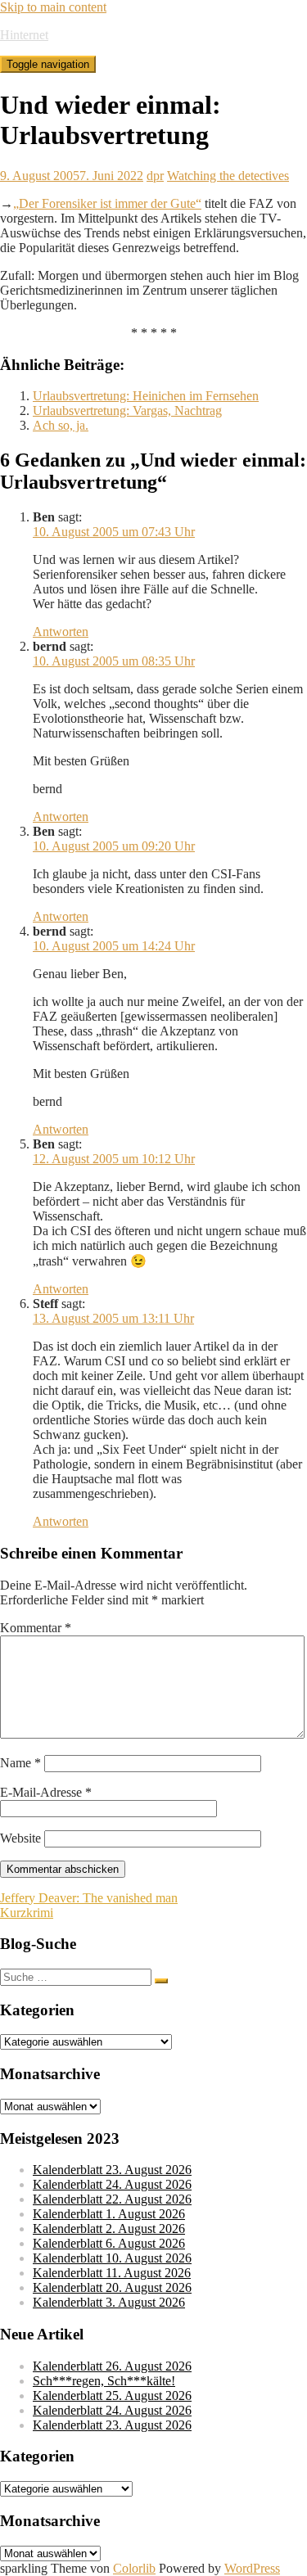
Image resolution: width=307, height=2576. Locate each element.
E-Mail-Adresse (46, 1792)
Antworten (61, 632)
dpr (155, 176)
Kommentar (36, 1628)
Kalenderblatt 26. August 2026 (112, 2366)
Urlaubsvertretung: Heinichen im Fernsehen (146, 396)
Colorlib (134, 2568)
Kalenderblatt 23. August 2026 (112, 2170)
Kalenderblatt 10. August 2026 (112, 2258)
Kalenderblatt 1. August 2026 (109, 2214)
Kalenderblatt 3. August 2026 (109, 2302)
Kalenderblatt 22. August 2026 (112, 2199)
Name (20, 1763)
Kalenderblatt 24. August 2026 (112, 2184)
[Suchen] (161, 1981)
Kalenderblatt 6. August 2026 (109, 2243)
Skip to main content (53, 7)
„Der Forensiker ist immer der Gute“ (107, 203)
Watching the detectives (228, 176)
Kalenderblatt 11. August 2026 (112, 2273)
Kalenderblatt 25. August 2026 (112, 2396)
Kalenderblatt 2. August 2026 (109, 2229)
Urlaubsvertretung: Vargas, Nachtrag (127, 411)
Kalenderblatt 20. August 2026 (112, 2287)
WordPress (252, 2568)
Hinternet (24, 35)
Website (20, 1838)
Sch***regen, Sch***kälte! (104, 2381)
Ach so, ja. (61, 425)
